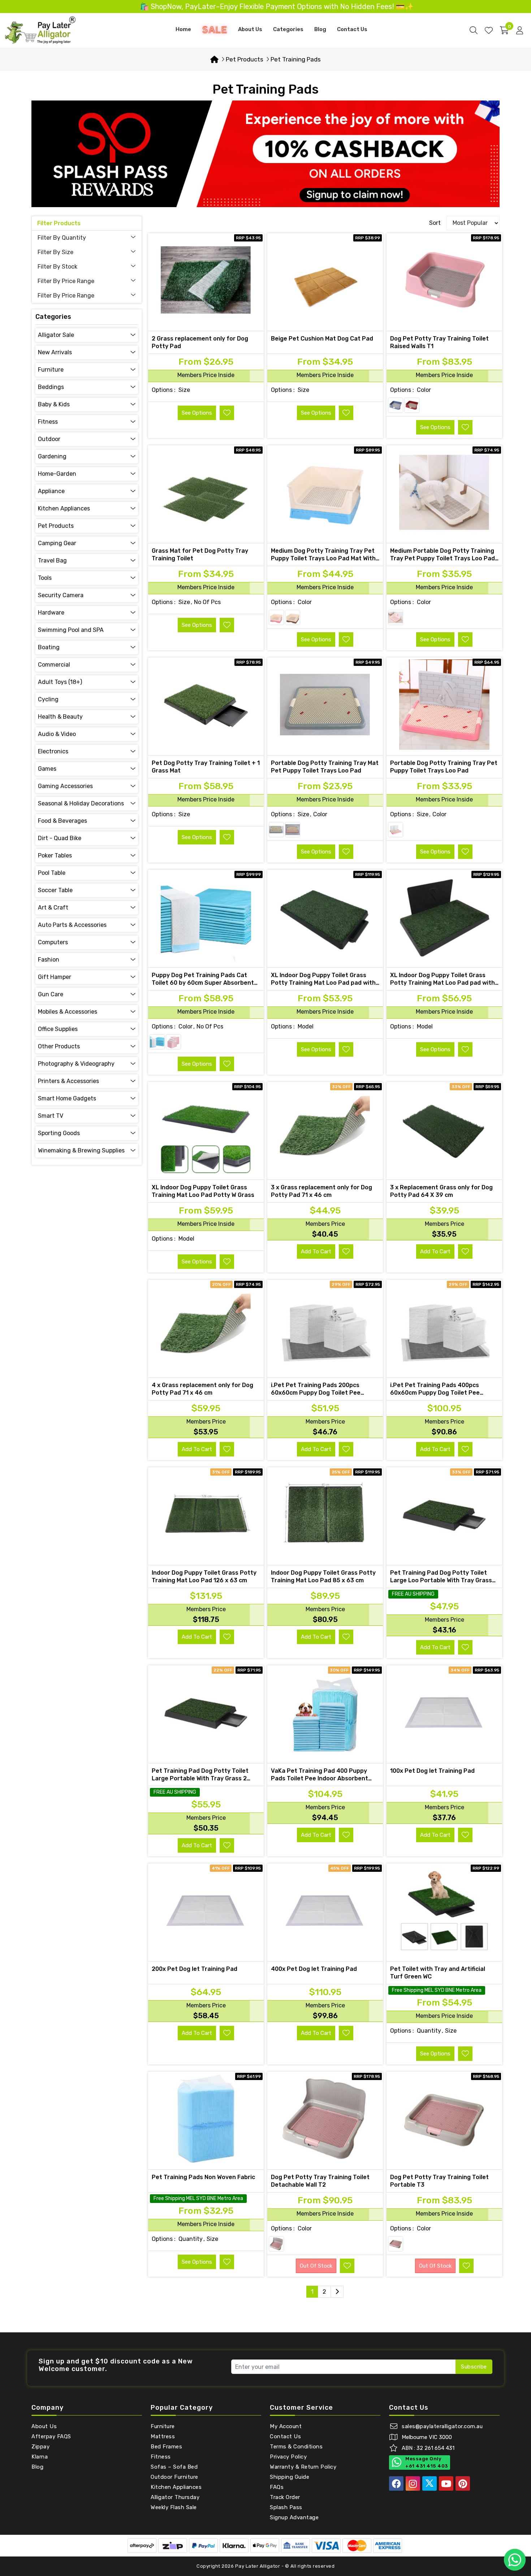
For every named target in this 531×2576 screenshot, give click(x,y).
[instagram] (413, 2483)
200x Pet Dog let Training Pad (195, 1969)
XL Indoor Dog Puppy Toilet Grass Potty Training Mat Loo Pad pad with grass (323, 983)
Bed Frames (166, 2447)
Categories (288, 29)
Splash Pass (286, 2507)
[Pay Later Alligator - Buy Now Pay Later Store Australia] (40, 30)
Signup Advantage (294, 2517)
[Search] (474, 30)
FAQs (277, 2487)
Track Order (285, 2497)
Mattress (163, 2436)
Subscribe (474, 2367)
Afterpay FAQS (51, 2436)
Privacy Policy (288, 2457)
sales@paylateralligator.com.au (442, 2426)
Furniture (163, 2426)
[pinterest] (463, 2483)
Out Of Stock (316, 2266)
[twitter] (429, 2483)
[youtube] (446, 2483)
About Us (250, 29)
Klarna (40, 2457)
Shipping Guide (290, 2477)
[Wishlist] (489, 30)
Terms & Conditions (296, 2447)
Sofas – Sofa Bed (174, 2467)
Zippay (40, 2447)
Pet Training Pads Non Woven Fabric (203, 2177)
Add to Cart (316, 1251)
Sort (435, 223)
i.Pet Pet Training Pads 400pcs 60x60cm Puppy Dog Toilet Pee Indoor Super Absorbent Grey (435, 1393)
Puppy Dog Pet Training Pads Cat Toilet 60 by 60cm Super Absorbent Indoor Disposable (203, 983)
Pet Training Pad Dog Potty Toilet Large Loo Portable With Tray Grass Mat (441, 1580)
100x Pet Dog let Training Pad (432, 1771)
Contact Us (352, 29)
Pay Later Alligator (258, 2566)
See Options (197, 413)
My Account (286, 2426)
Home (183, 29)
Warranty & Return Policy (303, 2467)
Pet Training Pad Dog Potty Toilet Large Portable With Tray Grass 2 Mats (200, 1778)
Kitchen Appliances (176, 2487)
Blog (320, 29)
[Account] (520, 30)
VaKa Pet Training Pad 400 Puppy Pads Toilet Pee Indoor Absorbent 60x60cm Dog (320, 1778)
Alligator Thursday (175, 2497)
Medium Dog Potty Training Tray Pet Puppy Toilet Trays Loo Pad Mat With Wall (323, 558)
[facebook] (396, 2483)
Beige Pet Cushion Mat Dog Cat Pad (322, 339)
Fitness (161, 2457)
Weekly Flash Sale (174, 2507)
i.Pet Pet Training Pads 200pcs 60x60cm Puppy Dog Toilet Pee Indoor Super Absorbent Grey (316, 1393)
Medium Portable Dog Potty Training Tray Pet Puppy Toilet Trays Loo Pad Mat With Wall (442, 558)
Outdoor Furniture (174, 2477)
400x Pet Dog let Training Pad (314, 1969)
